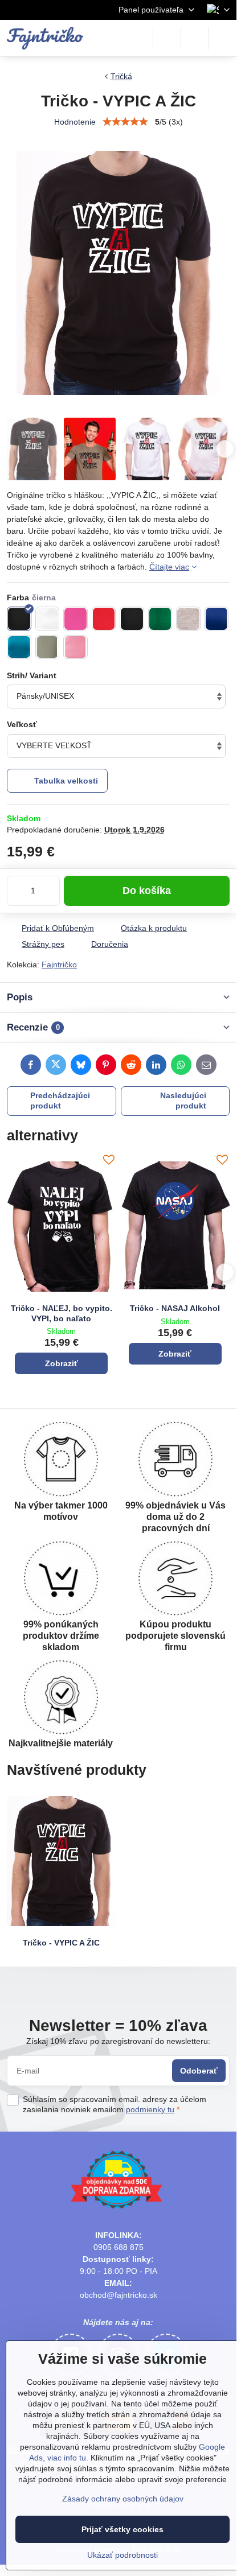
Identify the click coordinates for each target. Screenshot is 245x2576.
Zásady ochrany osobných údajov (123, 2499)
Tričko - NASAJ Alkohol (175, 1308)
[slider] (125, 122)
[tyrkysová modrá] (19, 647)
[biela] (48, 619)
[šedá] (188, 619)
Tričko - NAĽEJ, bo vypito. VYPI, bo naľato (62, 1313)
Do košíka (147, 891)
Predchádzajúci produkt (60, 1101)
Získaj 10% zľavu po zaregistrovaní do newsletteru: (118, 2041)
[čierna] (19, 619)
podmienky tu (150, 2109)
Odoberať (199, 2071)
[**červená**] (104, 619)
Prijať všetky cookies (122, 2529)
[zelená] (160, 619)
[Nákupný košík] (195, 38)
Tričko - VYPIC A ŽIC (61, 1943)
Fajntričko (59, 965)
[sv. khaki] (48, 647)
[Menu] (223, 38)
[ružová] (75, 619)
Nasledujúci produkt (183, 1101)
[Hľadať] (167, 38)
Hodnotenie (75, 122)
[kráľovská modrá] (217, 619)
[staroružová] (75, 647)
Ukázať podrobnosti (122, 2555)
